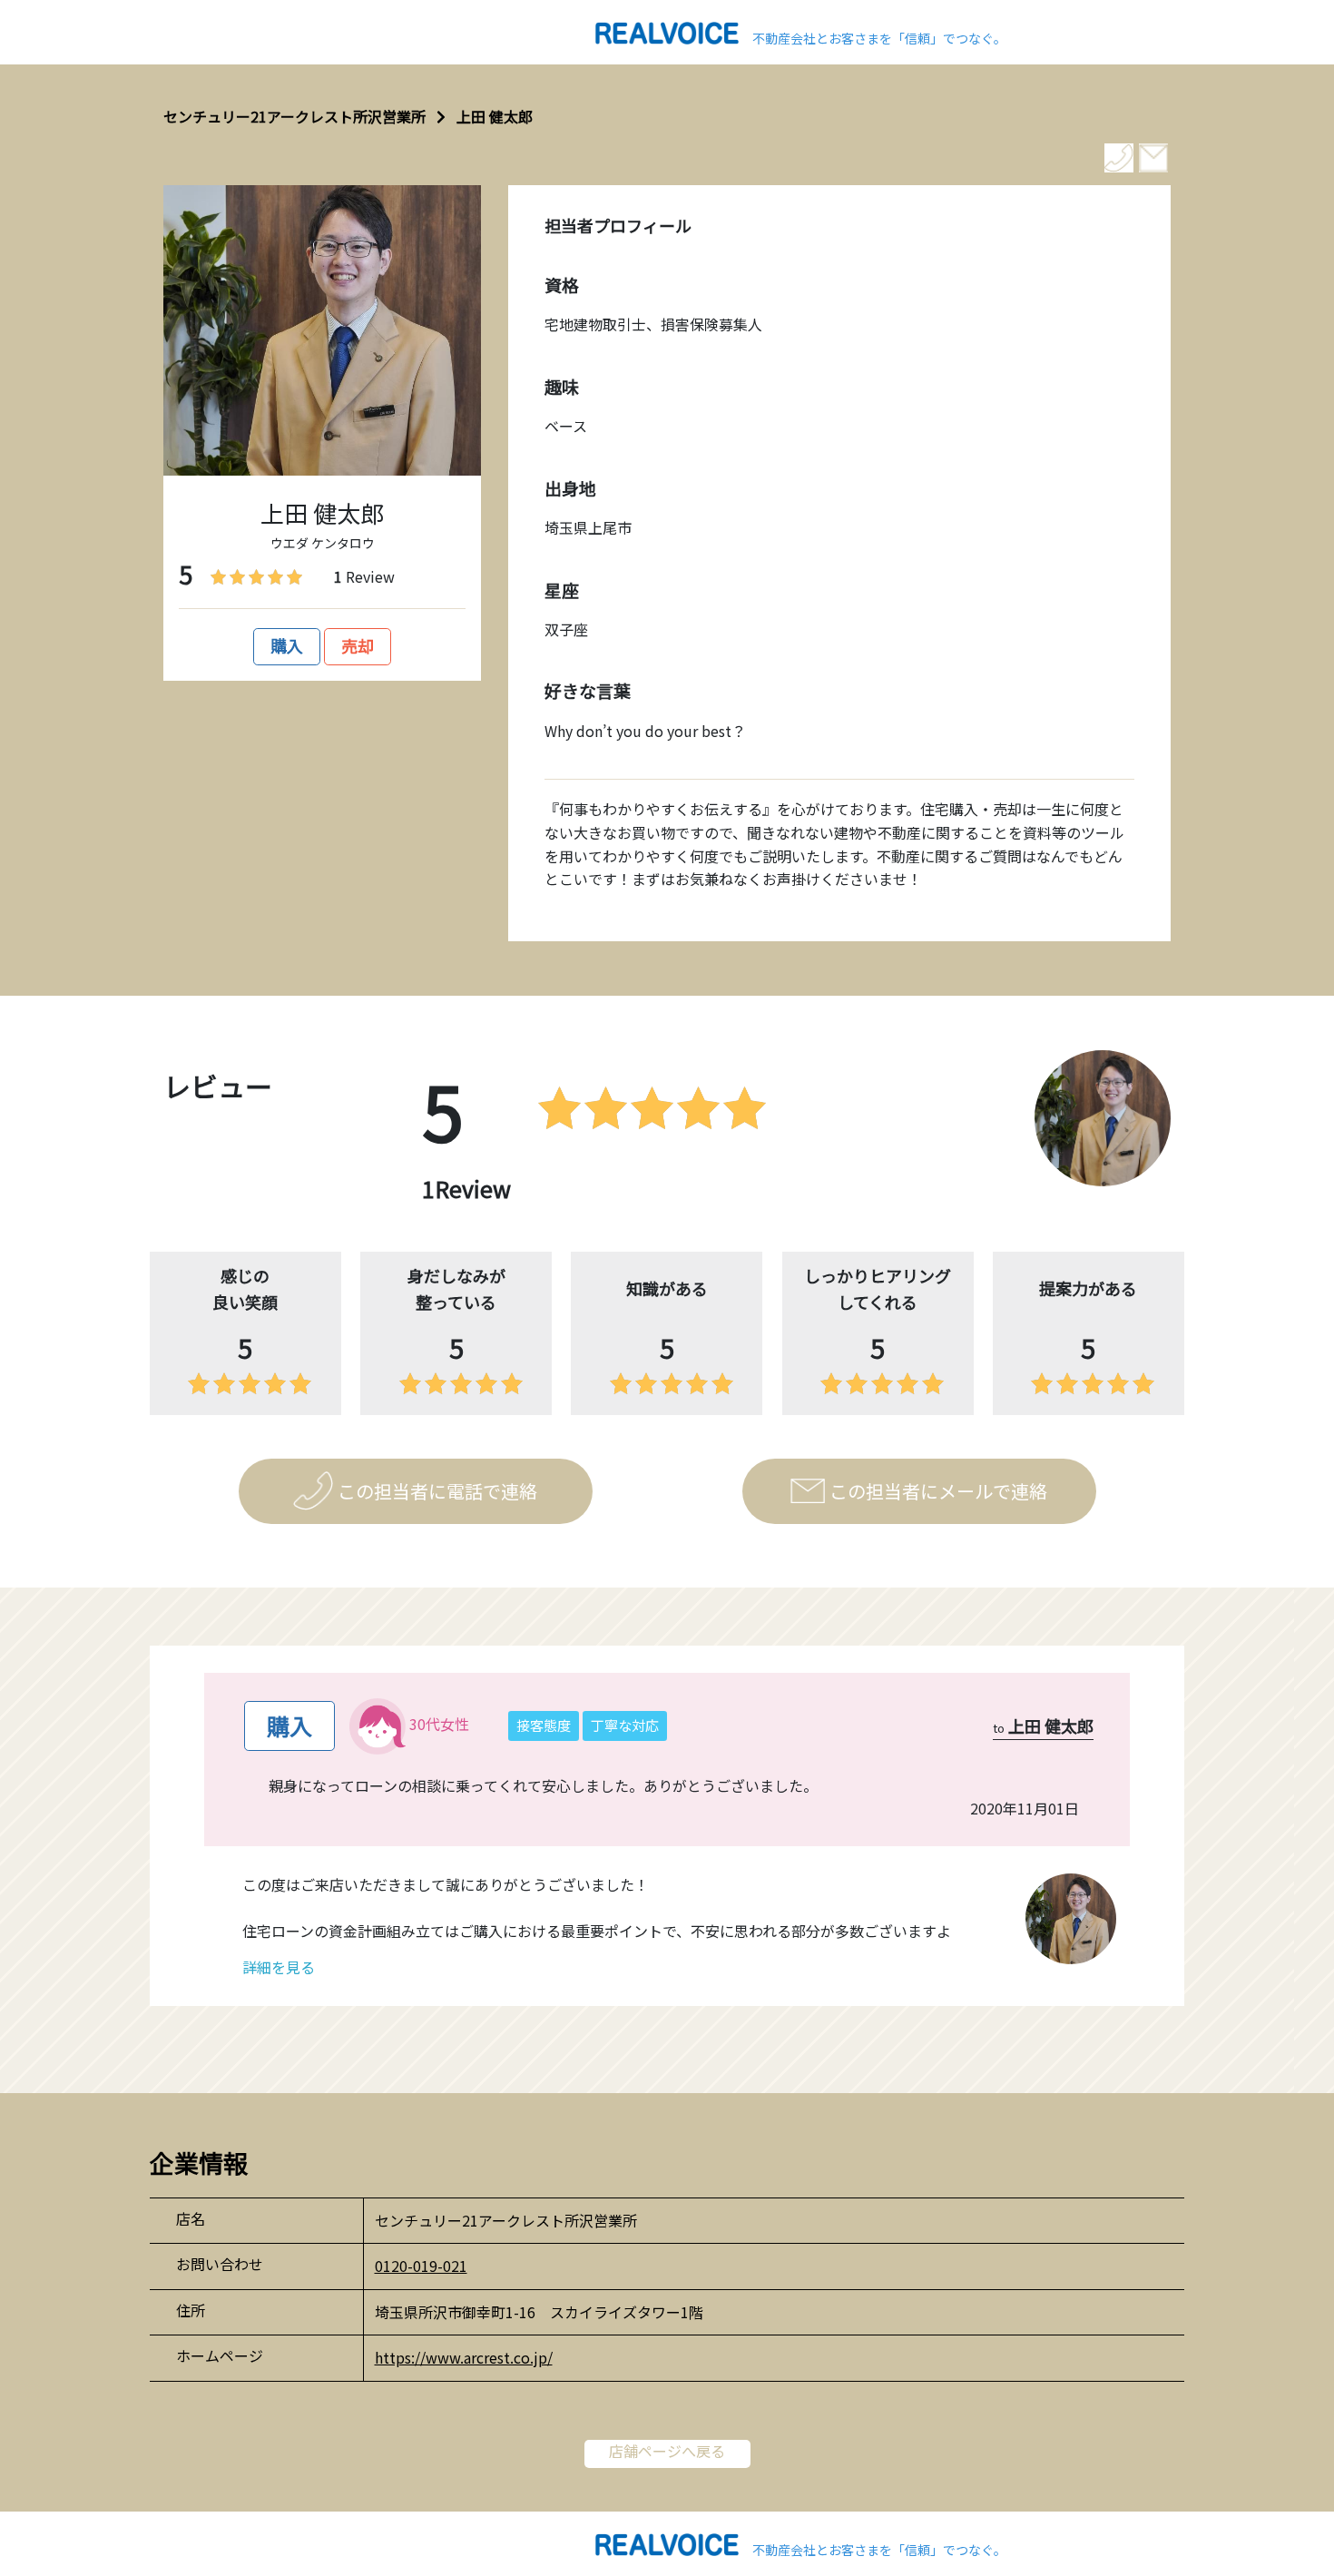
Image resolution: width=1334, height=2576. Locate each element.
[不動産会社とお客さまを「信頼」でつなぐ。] (667, 31)
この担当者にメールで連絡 (938, 1491)
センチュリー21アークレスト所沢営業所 (294, 116)
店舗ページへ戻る (667, 2451)
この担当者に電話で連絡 (437, 1491)
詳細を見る (279, 1967)
